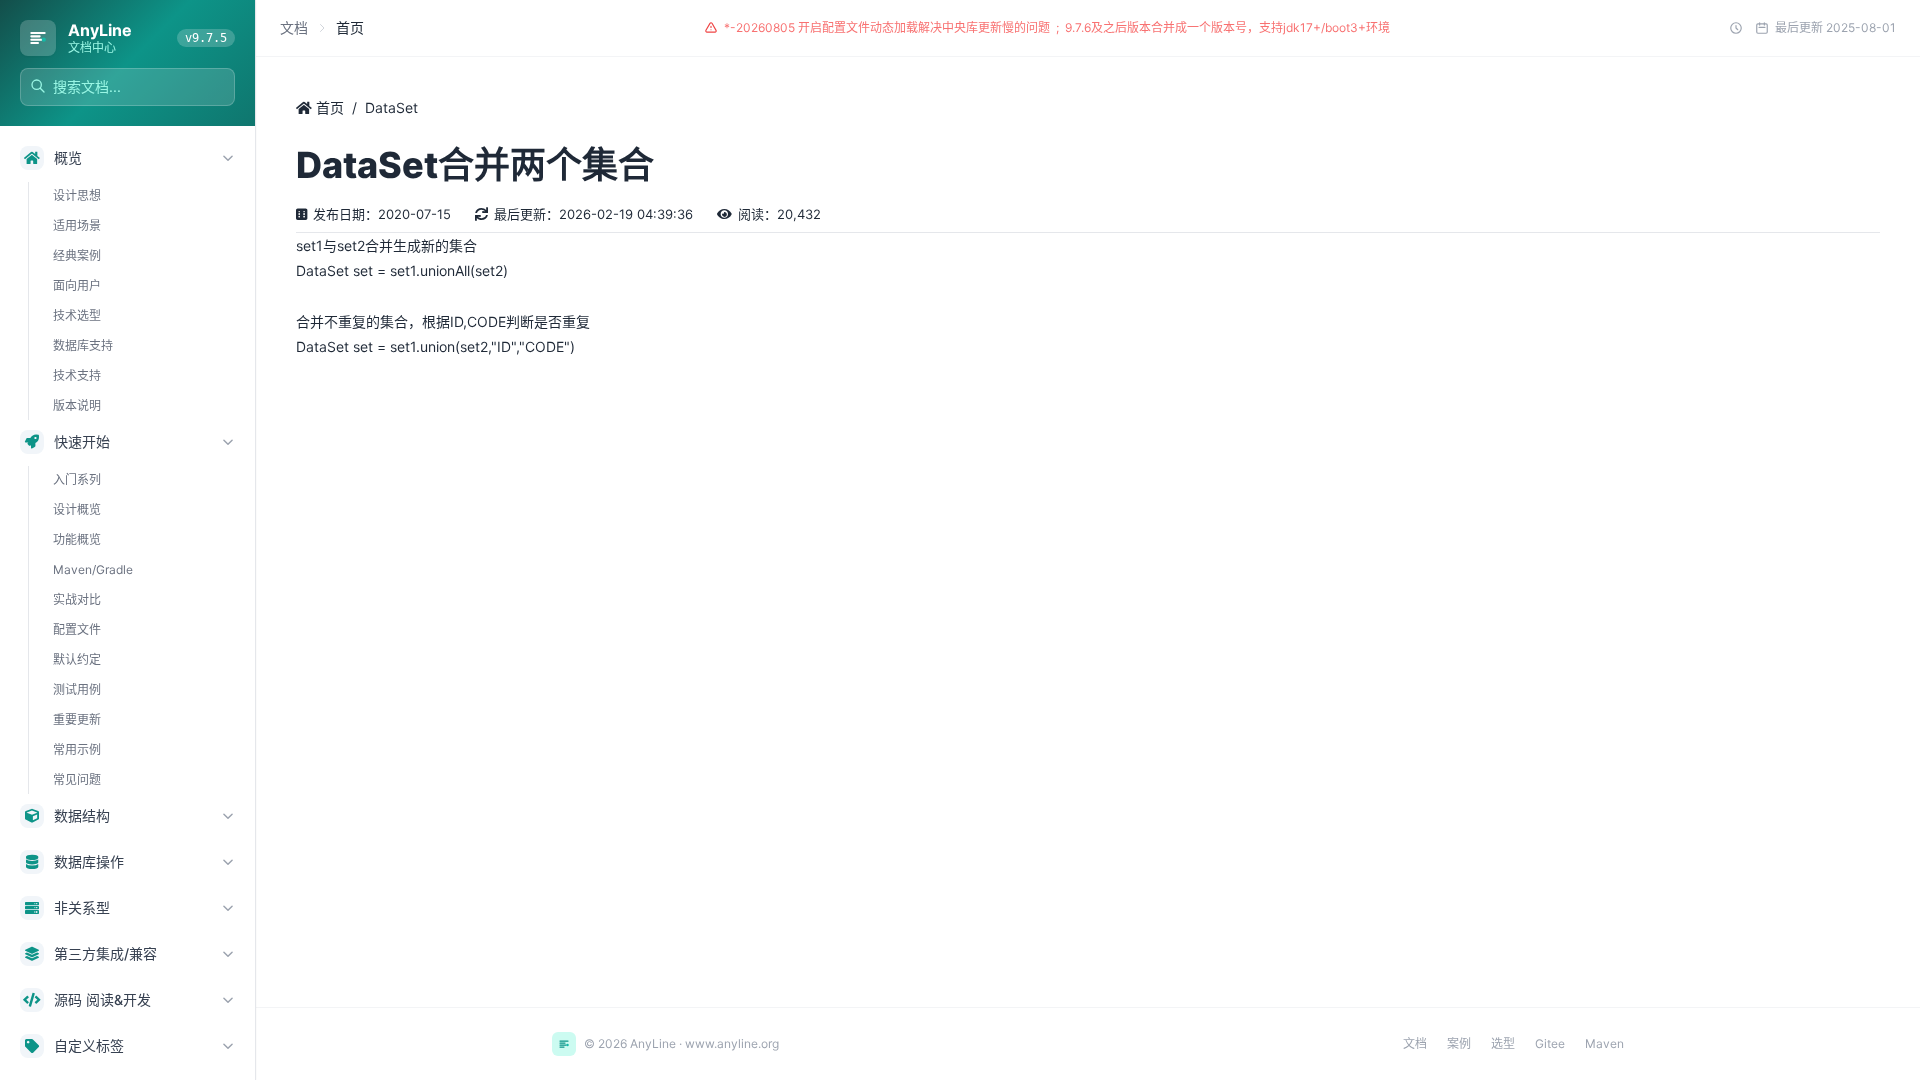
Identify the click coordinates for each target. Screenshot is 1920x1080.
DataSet (391, 107)
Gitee (1550, 1043)
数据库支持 (83, 345)
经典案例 (77, 255)
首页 (328, 107)
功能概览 (77, 539)
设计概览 (77, 509)
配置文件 (77, 629)
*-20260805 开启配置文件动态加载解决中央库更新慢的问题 (887, 27)
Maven (1604, 1043)
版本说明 (77, 405)
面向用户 (77, 285)
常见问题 (77, 779)
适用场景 (77, 225)
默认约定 (77, 659)
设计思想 (77, 195)
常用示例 (77, 749)
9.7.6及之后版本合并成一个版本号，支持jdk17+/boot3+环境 (1227, 27)
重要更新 (77, 719)
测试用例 (77, 689)
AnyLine (100, 30)
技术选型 (77, 315)
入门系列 (77, 479)
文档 (294, 27)
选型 (1503, 1043)
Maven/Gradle (93, 569)
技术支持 (77, 375)
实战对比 (77, 599)
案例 (1459, 1043)
